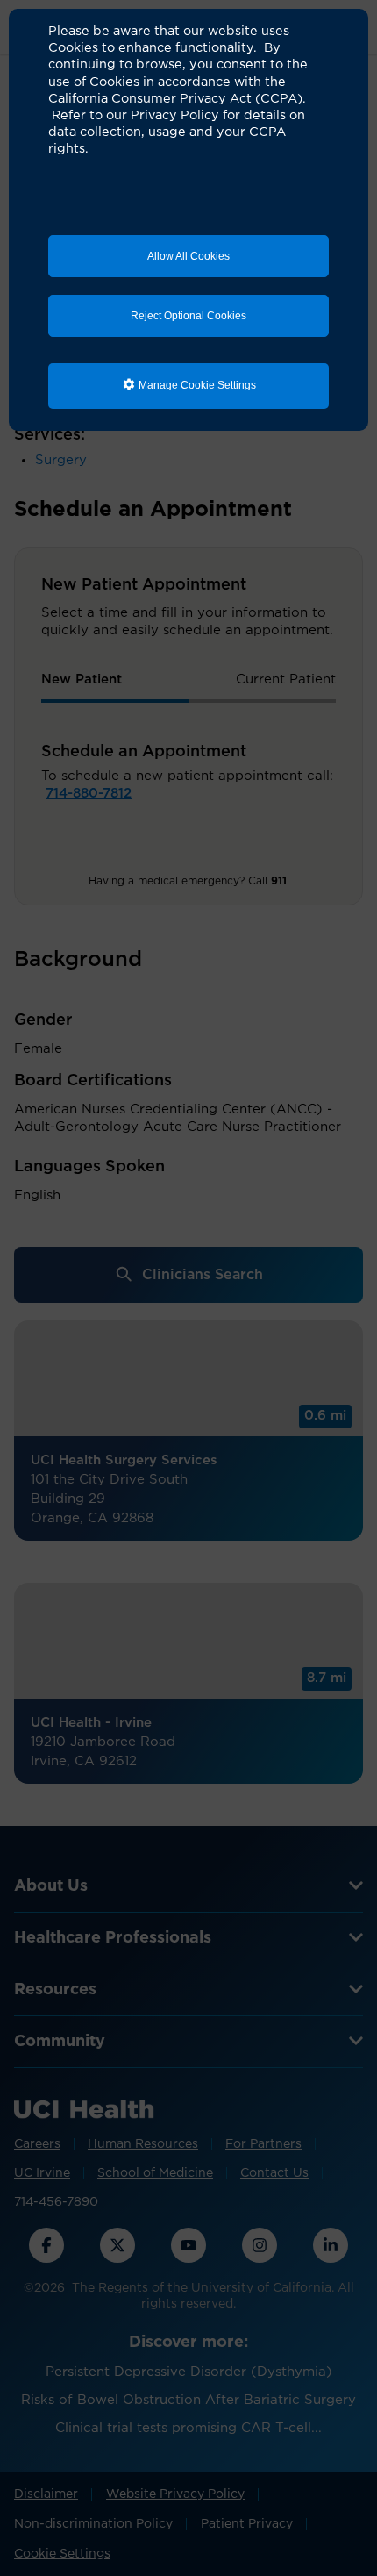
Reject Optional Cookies (188, 316)
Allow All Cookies (188, 256)
